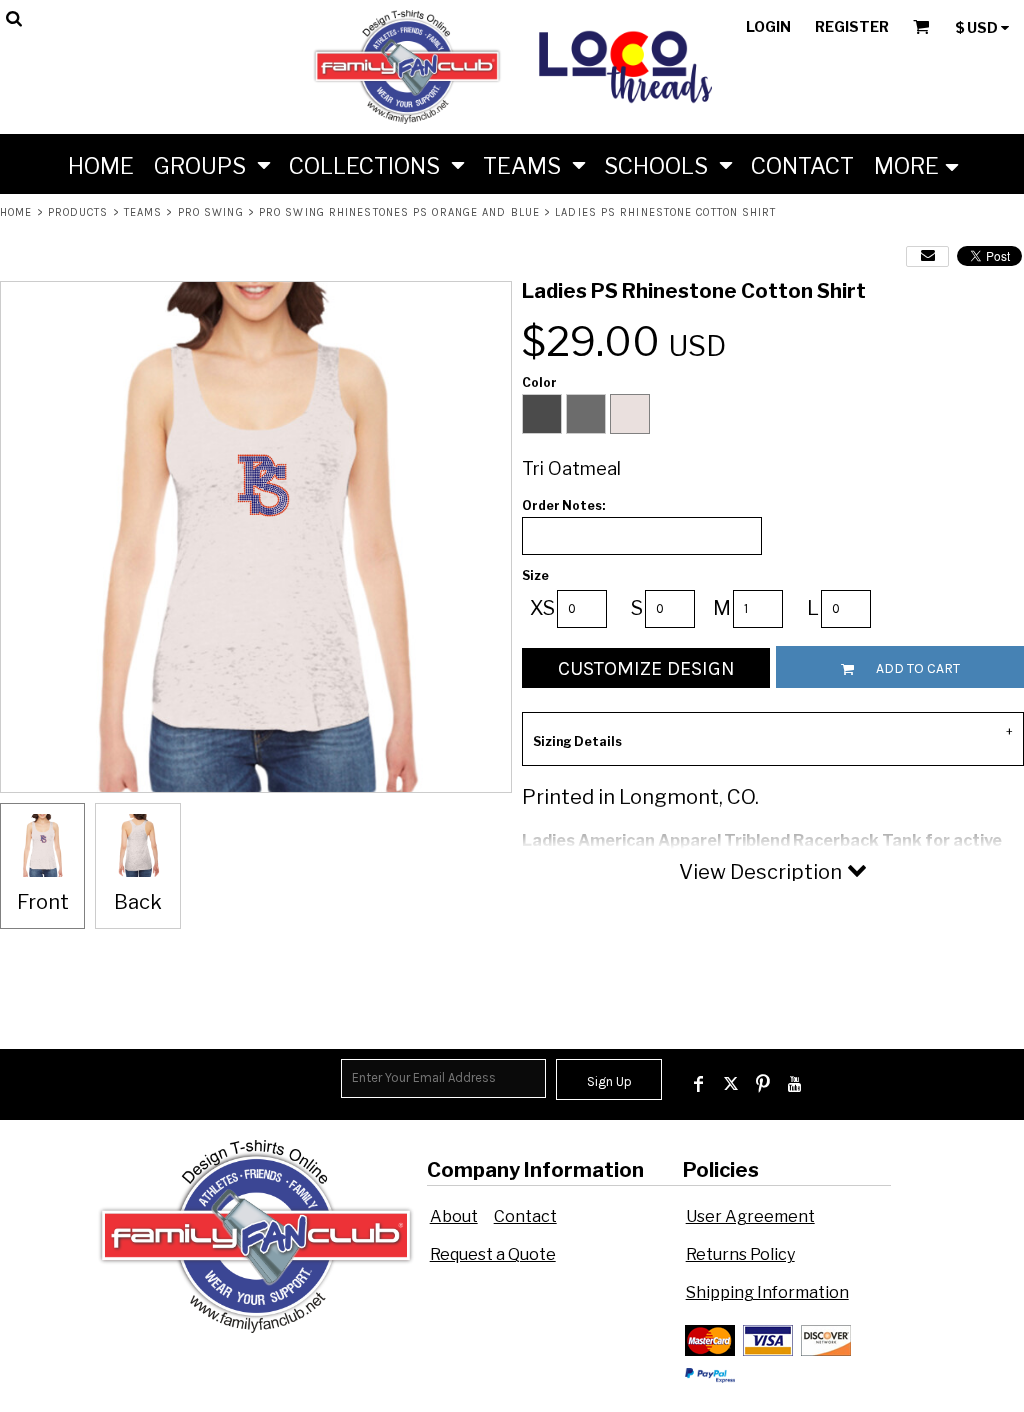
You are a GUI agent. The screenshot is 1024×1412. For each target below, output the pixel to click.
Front (43, 902)
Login (768, 26)
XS (542, 608)
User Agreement (750, 1216)
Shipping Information (767, 1292)
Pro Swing (211, 212)
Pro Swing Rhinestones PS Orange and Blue (399, 212)
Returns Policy (740, 1254)
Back (138, 902)
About (454, 1216)
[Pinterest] (763, 1084)
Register (852, 26)
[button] (211, 164)
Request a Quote (493, 1254)
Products (78, 212)
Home (16, 212)
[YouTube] (795, 1084)
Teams (143, 212)
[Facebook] (699, 1084)
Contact (525, 1216)
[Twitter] (731, 1084)
